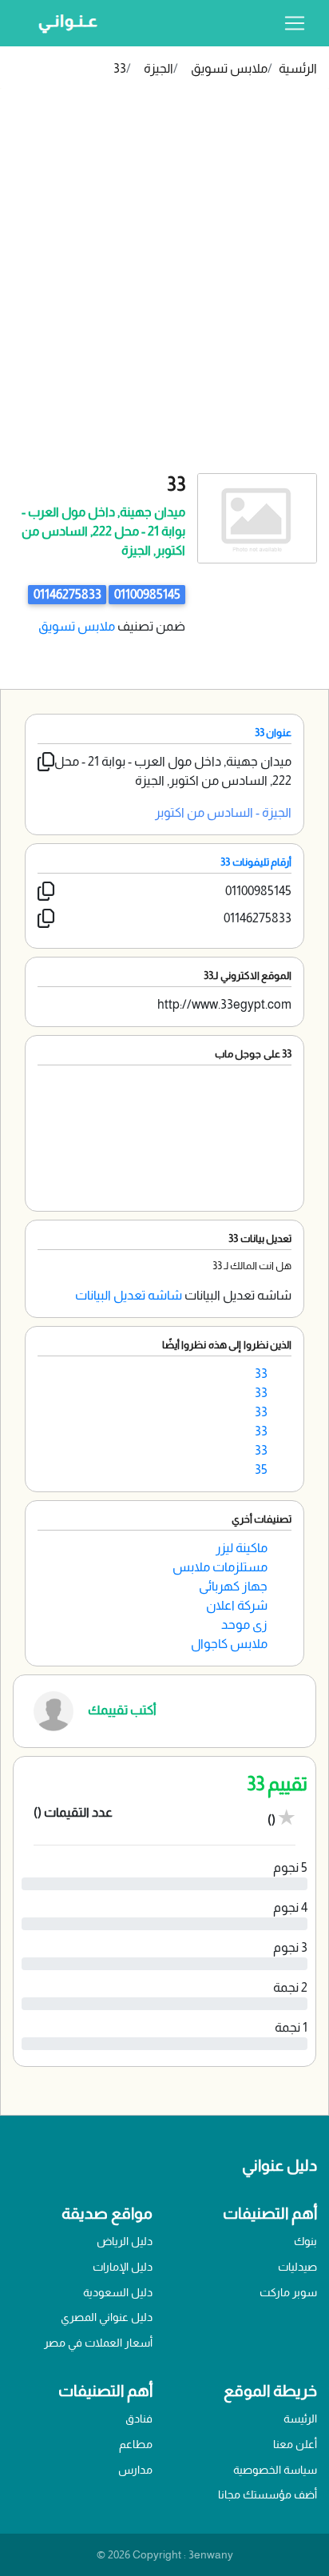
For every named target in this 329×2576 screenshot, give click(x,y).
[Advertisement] (164, 301)
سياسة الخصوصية (275, 2470)
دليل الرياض (125, 2241)
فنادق (139, 2419)
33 (120, 68)
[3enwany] (62, 23)
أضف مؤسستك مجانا (268, 2494)
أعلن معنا (295, 2444)
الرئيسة (300, 2419)
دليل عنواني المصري (107, 2317)
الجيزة (159, 68)
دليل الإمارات (123, 2267)
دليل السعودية (118, 2292)
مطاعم (136, 2444)
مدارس (135, 2470)
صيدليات (297, 2267)
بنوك (305, 2241)
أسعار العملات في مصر (98, 2343)
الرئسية (298, 68)
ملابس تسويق (229, 68)
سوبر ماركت (288, 2292)
